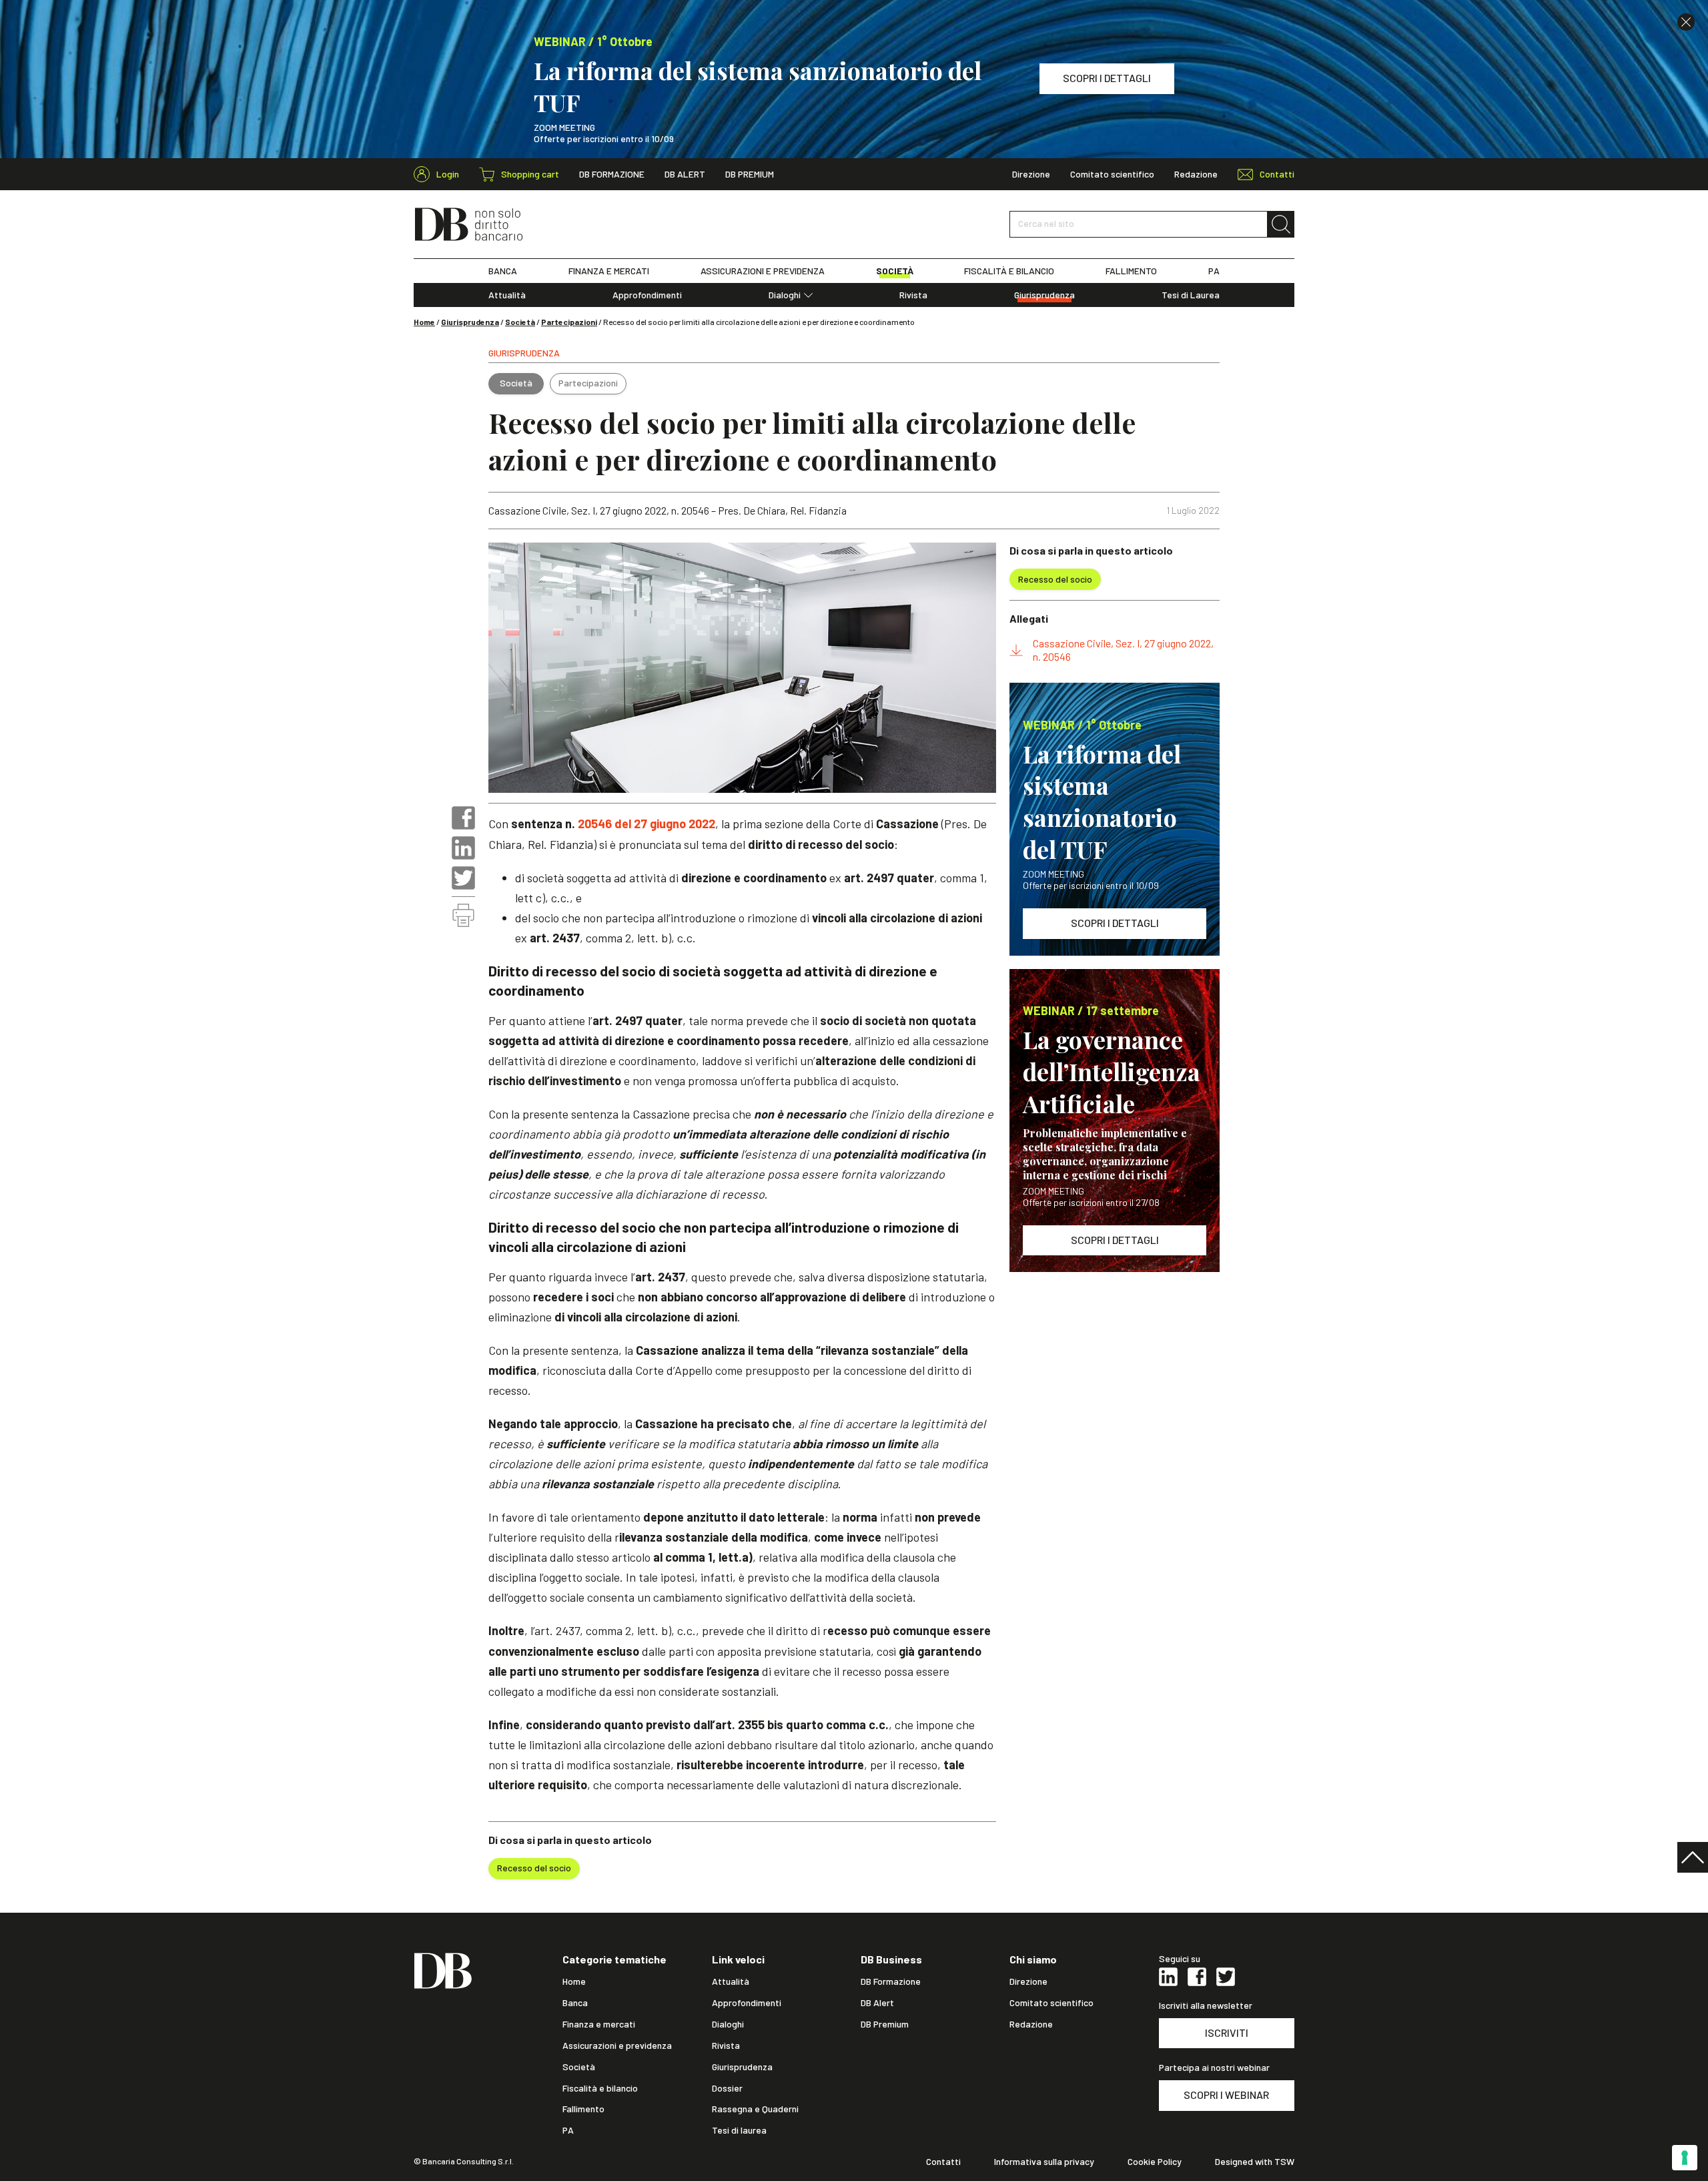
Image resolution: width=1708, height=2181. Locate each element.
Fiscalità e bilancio (600, 2088)
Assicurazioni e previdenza (617, 2046)
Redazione (1196, 174)
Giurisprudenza (1044, 295)
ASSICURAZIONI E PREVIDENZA (763, 271)
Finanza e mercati (599, 2024)
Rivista (913, 295)
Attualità (507, 295)
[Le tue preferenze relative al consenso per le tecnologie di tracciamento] (1685, 2158)
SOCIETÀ (895, 271)
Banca (575, 2003)
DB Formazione (612, 174)
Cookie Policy (1155, 2162)
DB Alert (685, 174)
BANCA (503, 271)
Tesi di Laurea (1191, 295)
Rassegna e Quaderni (755, 2109)
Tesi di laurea (739, 2130)
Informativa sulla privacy (1044, 2162)
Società (520, 322)
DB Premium (750, 174)
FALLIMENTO (1131, 271)
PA (1214, 271)
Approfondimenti (647, 295)
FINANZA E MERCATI (609, 271)
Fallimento (583, 2109)
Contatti (943, 2162)
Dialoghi (785, 295)
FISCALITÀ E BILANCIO (1009, 271)
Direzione (1031, 174)
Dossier (727, 2088)
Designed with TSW (1255, 2162)
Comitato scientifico (1112, 174)
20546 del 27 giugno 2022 (645, 824)
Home (424, 322)
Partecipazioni (569, 322)
